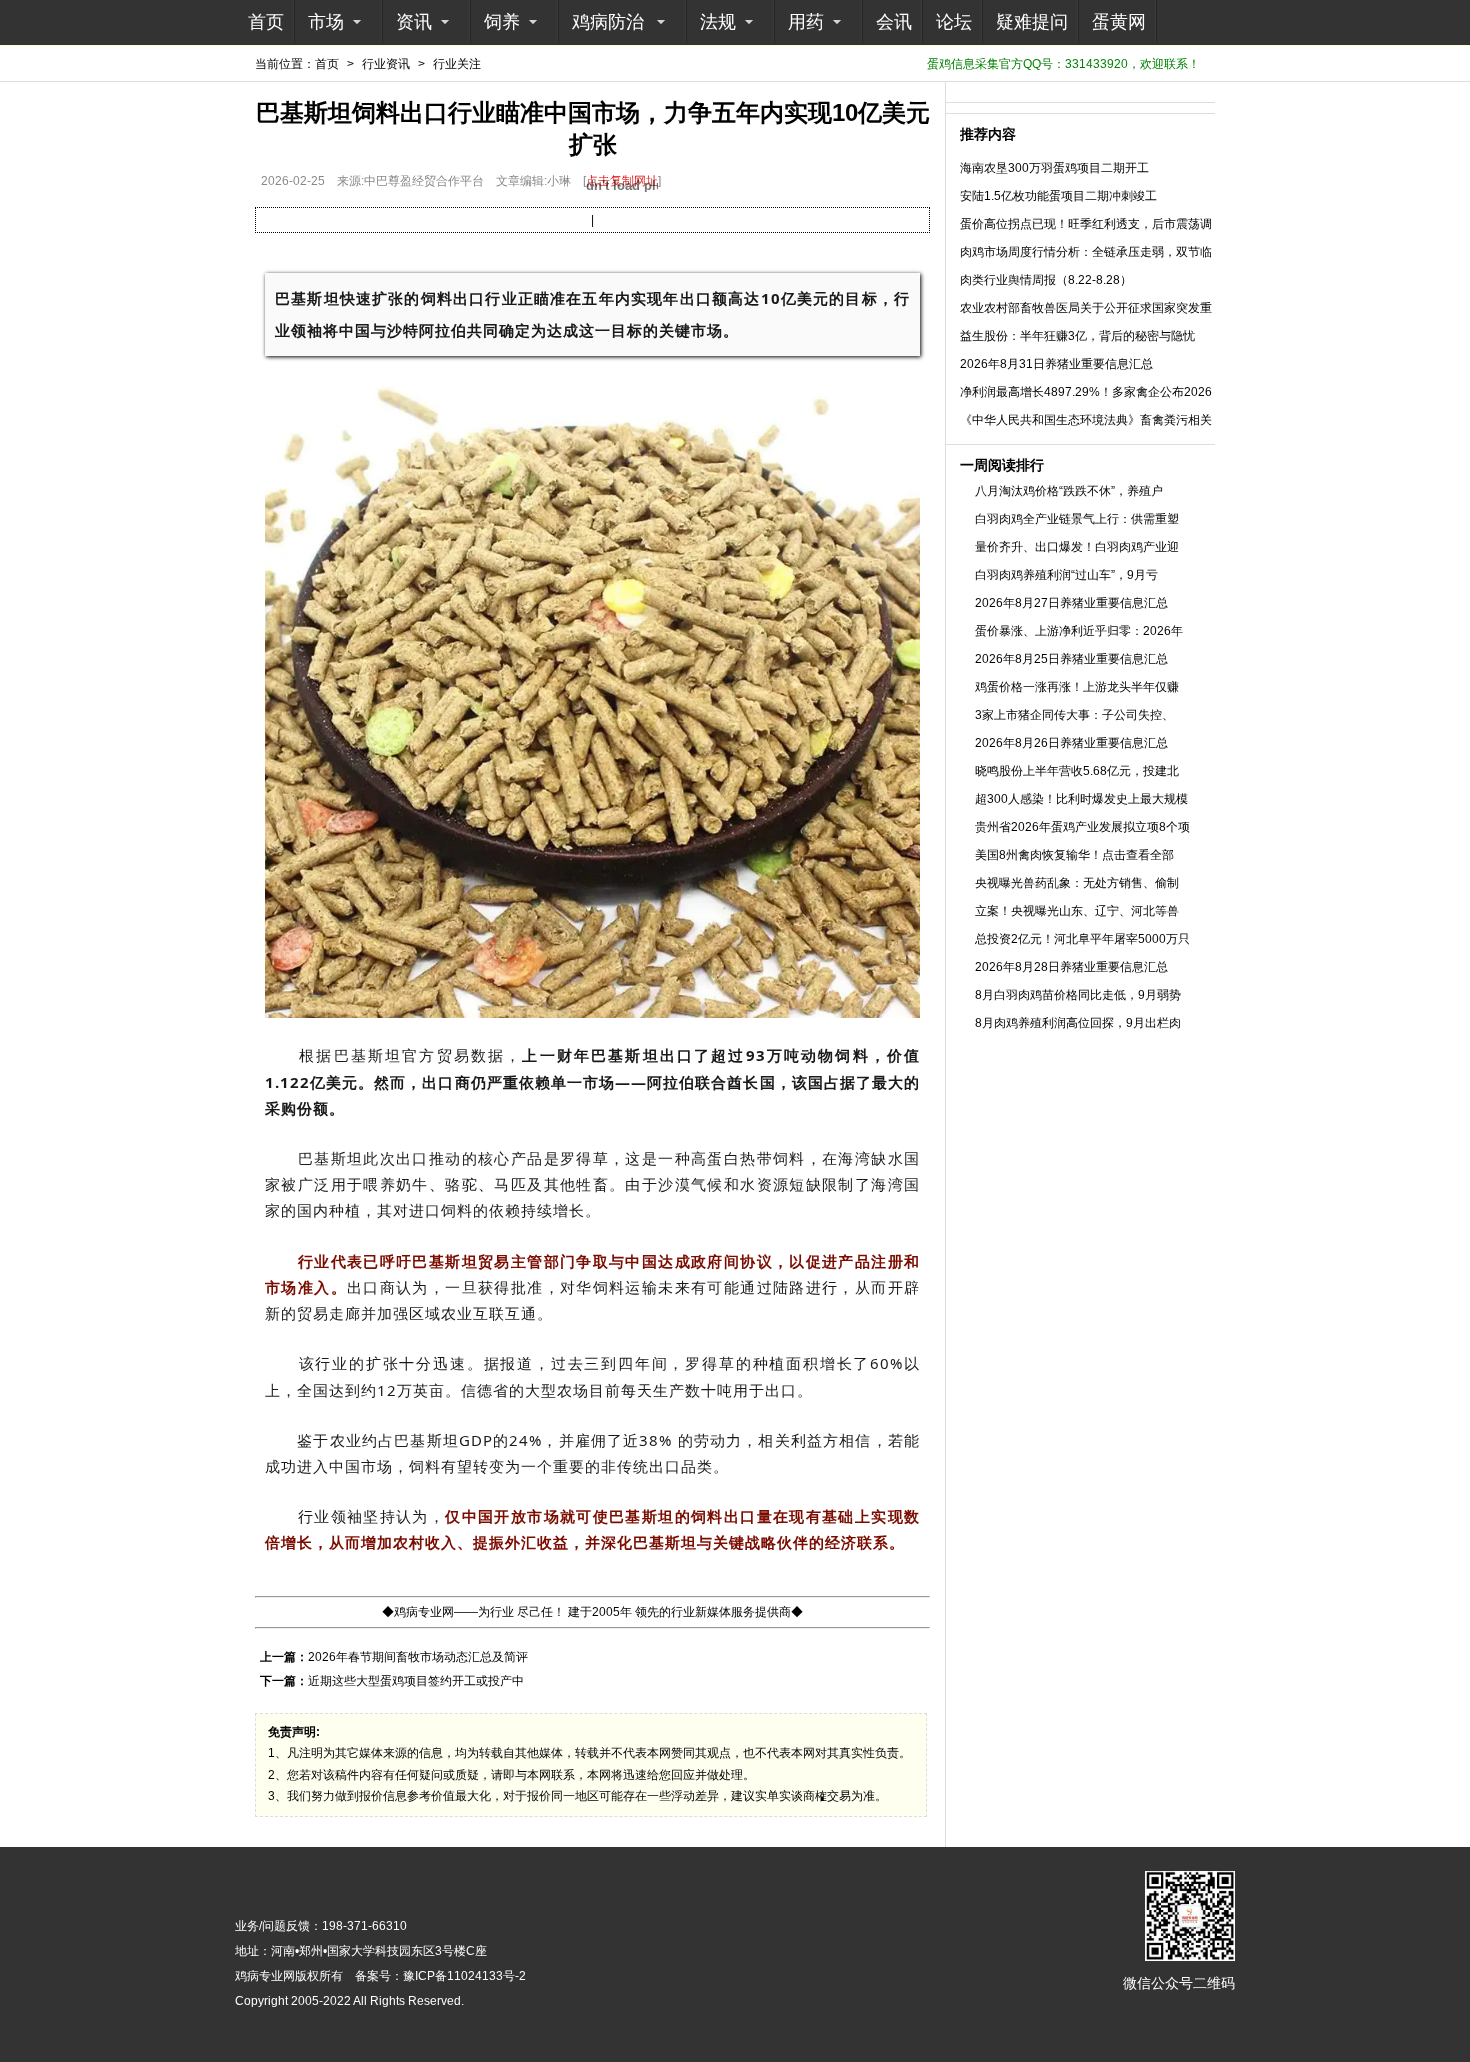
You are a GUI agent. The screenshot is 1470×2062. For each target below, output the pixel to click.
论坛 (954, 22)
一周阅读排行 (1002, 465)
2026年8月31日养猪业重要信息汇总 (1056, 364)
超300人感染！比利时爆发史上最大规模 (1081, 799)
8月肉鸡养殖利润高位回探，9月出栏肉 (1078, 1023)
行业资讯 (386, 64)
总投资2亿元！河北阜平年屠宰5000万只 (1082, 939)
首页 (266, 22)
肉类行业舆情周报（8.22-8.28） (1046, 280)
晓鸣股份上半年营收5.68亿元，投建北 (1077, 771)
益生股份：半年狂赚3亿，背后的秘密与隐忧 (1077, 336)
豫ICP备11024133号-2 (464, 1976)
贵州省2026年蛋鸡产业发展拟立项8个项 (1082, 827)
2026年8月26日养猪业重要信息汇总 (1071, 743)
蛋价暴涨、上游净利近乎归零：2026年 (1079, 631)
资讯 (414, 22)
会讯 (894, 22)
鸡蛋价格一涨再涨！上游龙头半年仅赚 (1077, 687)
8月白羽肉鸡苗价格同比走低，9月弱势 (1078, 995)
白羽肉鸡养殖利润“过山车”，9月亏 (1066, 575)
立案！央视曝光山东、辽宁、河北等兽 (1077, 911)
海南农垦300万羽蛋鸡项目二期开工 (1054, 168)
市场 (326, 22)
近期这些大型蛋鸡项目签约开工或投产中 (416, 1681)
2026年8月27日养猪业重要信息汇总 (1071, 603)
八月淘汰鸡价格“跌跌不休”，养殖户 (1069, 491)
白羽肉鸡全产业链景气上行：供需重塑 (1077, 519)
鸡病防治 (608, 22)
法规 (718, 22)
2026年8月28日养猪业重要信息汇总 (1071, 967)
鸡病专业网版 (271, 1976)
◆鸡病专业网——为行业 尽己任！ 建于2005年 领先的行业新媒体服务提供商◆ (592, 1612)
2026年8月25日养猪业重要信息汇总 (1071, 659)
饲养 (502, 22)
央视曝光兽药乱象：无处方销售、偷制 (1077, 883)
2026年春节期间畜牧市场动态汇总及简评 (418, 1657)
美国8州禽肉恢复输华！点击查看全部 (1074, 855)
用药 (806, 22)
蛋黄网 (1119, 22)
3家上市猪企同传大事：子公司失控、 (1074, 715)
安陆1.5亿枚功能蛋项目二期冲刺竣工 (1058, 196)
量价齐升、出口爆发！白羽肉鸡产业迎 (1077, 547)
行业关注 (457, 64)
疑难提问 (1032, 22)
